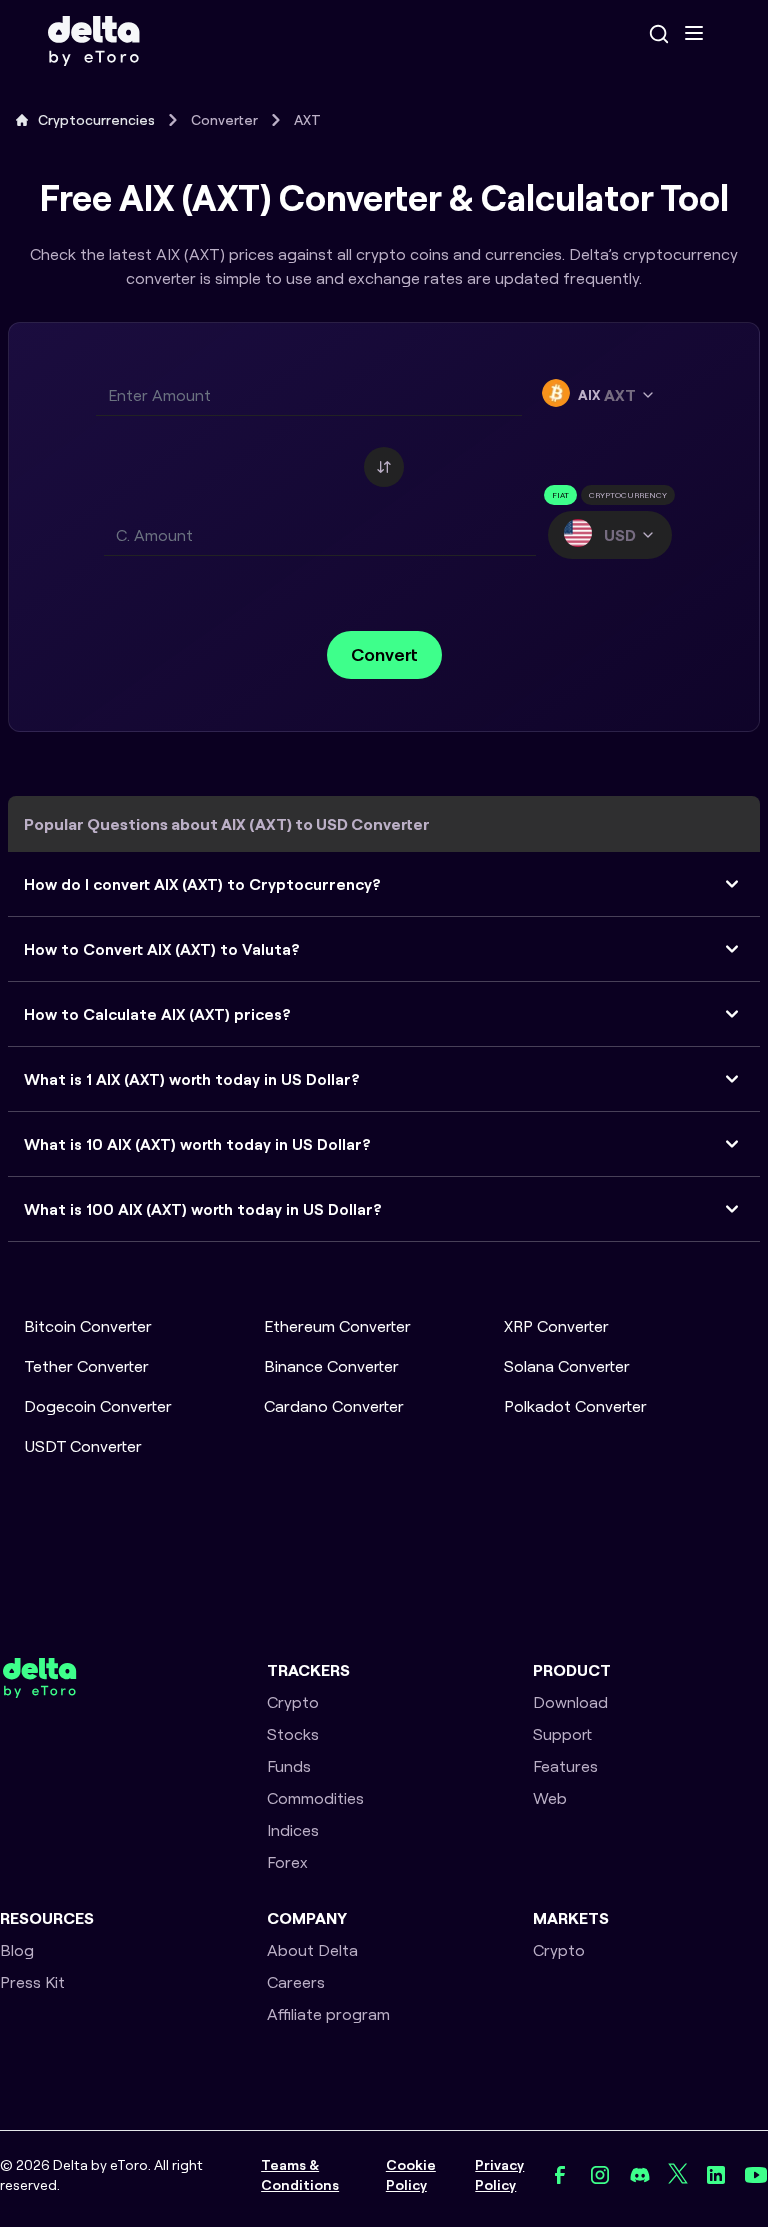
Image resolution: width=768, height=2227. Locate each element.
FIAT (560, 495)
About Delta (312, 1950)
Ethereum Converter (337, 1326)
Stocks (293, 1734)
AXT (307, 120)
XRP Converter (556, 1326)
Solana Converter (567, 1366)
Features (565, 1766)
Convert (384, 654)
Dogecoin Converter (98, 1406)
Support (562, 1734)
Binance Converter (331, 1366)
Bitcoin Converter (88, 1326)
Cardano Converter (334, 1406)
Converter (224, 120)
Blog (17, 1950)
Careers (296, 1982)
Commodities (315, 1798)
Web (550, 1798)
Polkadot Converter (575, 1406)
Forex (287, 1862)
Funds (289, 1766)
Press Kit (32, 1982)
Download (570, 1702)
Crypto (293, 1702)
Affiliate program (328, 2014)
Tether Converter (86, 1366)
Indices (293, 1830)
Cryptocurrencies (96, 120)
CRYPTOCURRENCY (628, 495)
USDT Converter (83, 1446)
